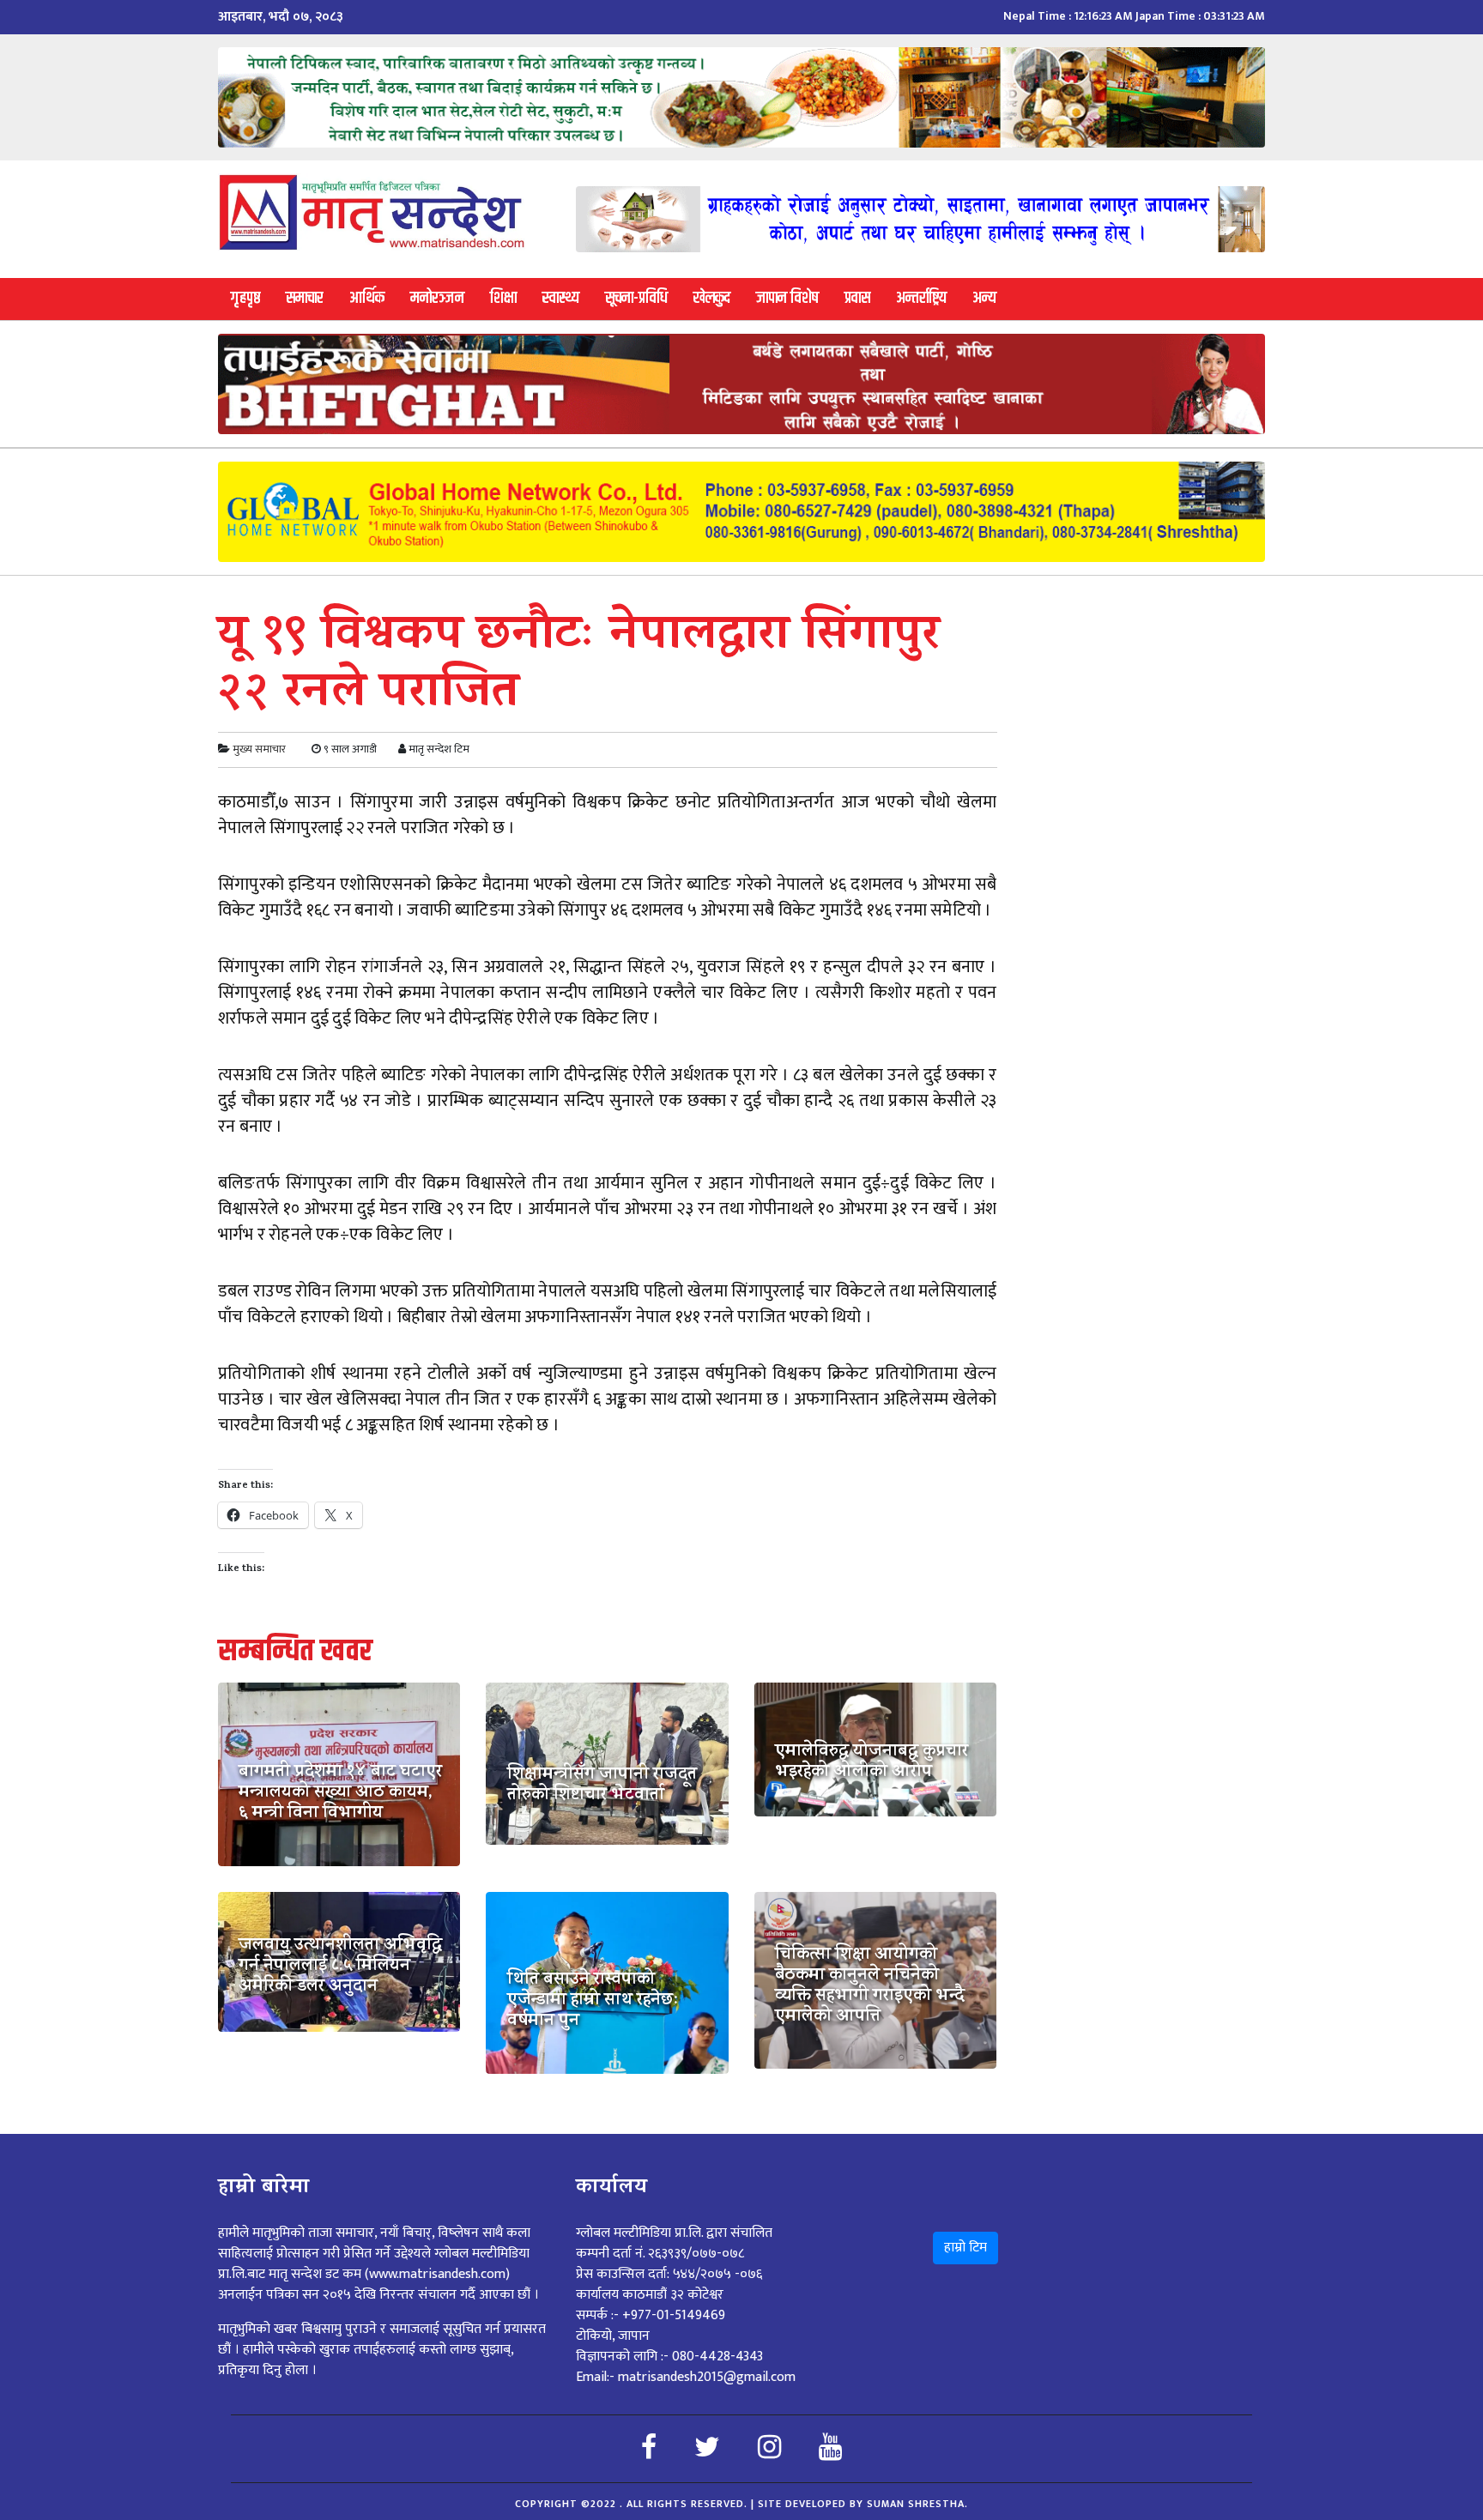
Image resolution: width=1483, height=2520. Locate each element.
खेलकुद (712, 298)
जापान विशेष (787, 298)
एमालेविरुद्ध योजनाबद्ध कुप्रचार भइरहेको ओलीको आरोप (872, 1763)
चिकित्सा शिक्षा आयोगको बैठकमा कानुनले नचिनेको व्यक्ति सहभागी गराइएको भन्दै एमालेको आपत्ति (870, 1987)
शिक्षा (503, 298)
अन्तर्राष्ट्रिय (921, 298)
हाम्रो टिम (965, 2248)
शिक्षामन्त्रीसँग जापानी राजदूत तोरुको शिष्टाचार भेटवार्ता (602, 1786)
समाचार (305, 298)
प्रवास (857, 298)
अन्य (984, 298)
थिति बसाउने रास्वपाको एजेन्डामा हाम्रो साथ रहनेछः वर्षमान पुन (593, 2002)
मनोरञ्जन (437, 298)
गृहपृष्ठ (245, 298)
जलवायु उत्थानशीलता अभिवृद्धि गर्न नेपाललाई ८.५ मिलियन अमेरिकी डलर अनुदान (340, 1967)
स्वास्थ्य (561, 298)
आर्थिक (367, 298)
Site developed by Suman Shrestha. (863, 2504)
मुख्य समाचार (259, 749)
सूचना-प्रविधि (636, 298)
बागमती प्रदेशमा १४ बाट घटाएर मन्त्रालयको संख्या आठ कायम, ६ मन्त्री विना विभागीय (340, 1794)
